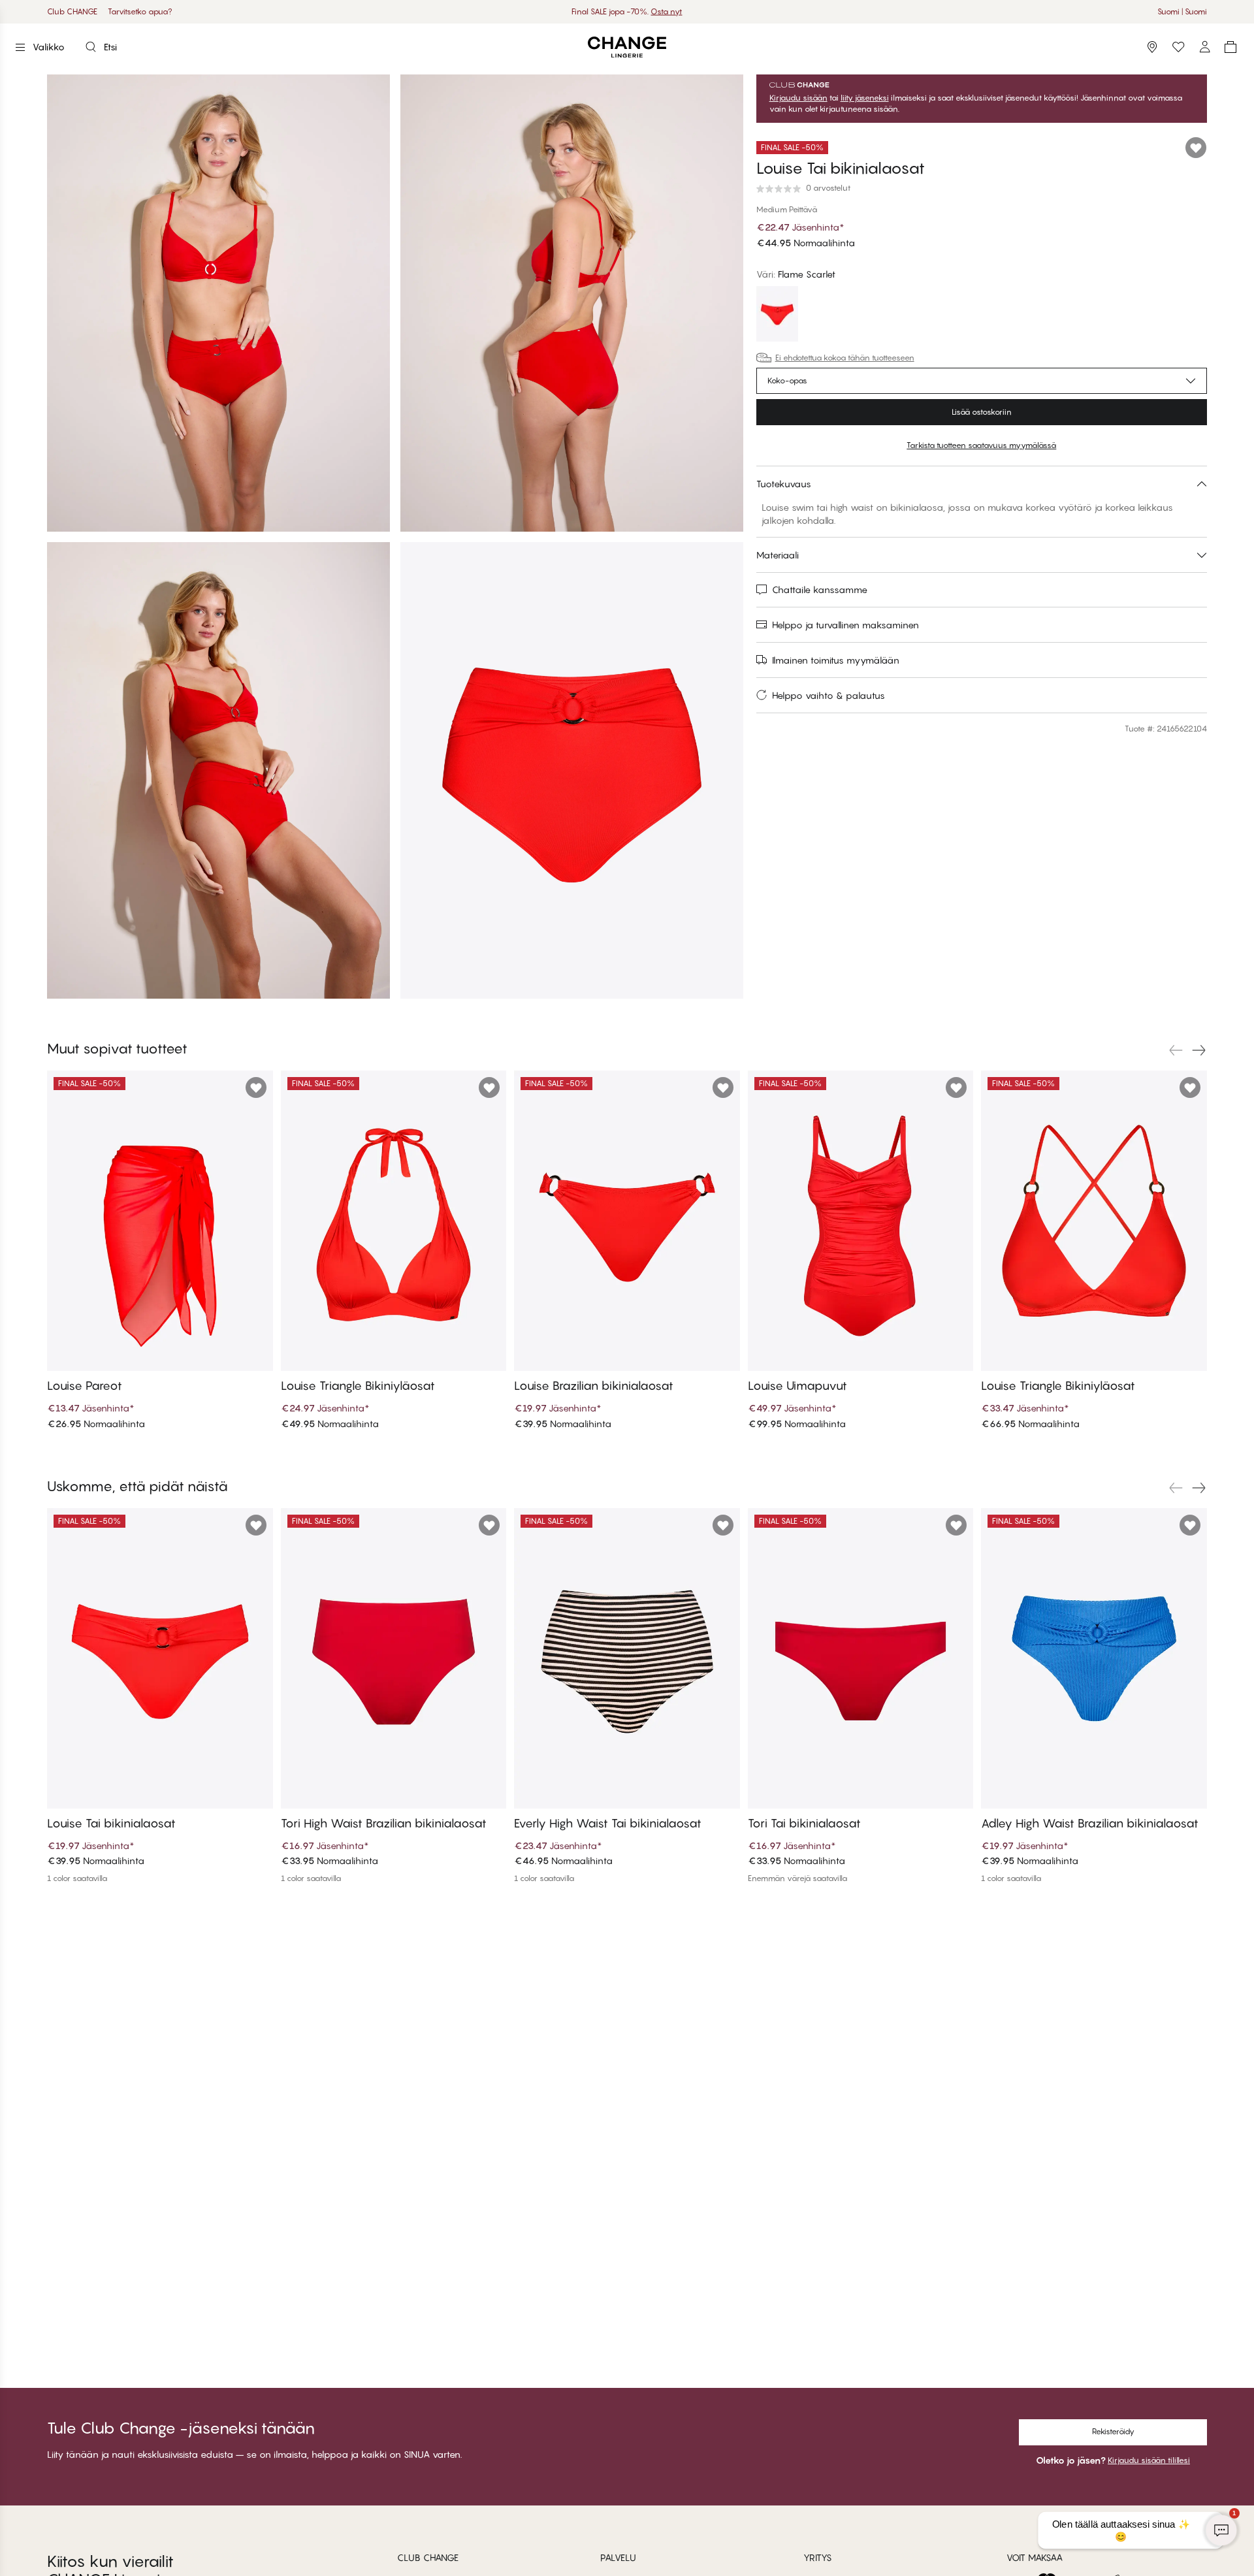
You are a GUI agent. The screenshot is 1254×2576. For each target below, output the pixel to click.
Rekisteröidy (1113, 2431)
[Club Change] (1178, 47)
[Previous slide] (1176, 1050)
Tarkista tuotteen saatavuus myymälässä (981, 445)
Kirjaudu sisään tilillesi (1149, 2460)
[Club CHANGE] (1204, 47)
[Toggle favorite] (1196, 148)
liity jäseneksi (865, 98)
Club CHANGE (72, 11)
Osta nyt (666, 11)
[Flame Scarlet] (777, 315)
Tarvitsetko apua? (140, 11)
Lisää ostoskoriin (982, 412)
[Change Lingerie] (627, 47)
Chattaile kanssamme (820, 589)
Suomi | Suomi (1182, 11)
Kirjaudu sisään (798, 98)
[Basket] (1230, 47)
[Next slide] (1199, 1050)
